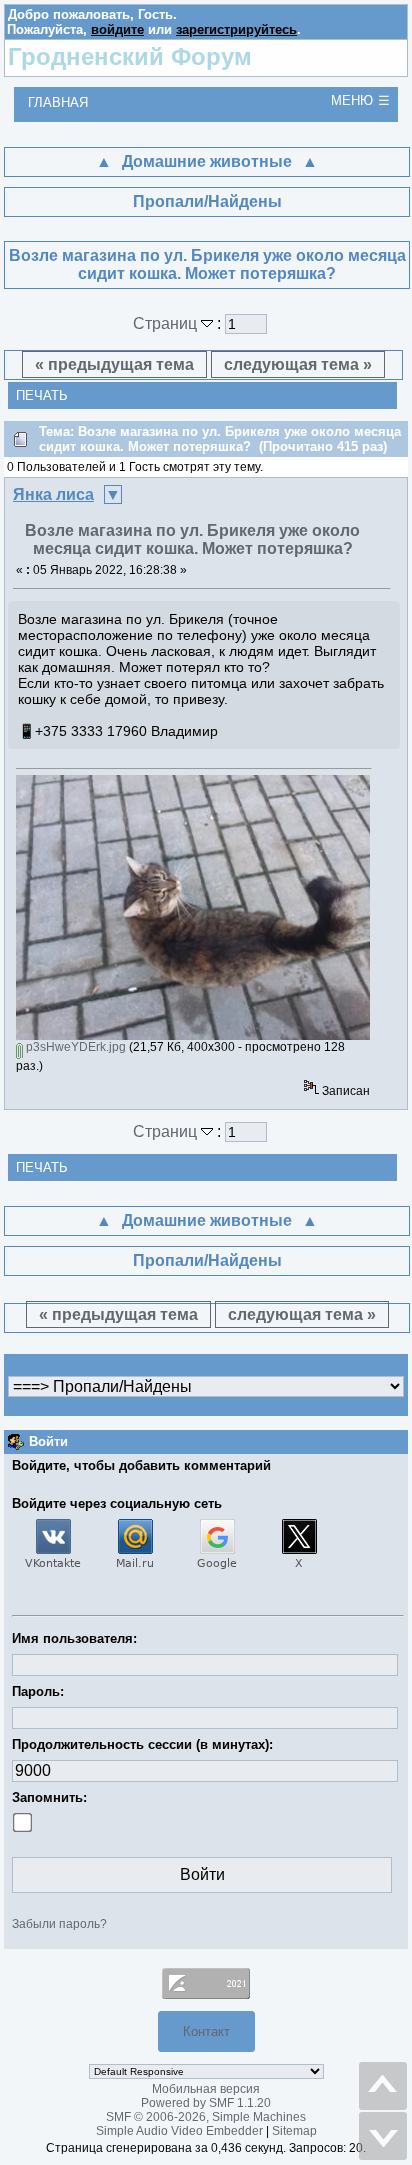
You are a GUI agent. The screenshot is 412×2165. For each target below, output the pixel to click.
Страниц (167, 323)
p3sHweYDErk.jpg (74, 1047)
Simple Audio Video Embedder (179, 2131)
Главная (58, 102)
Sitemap (294, 2131)
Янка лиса (53, 494)
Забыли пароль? (59, 1924)
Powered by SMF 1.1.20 (206, 2103)
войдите (117, 29)
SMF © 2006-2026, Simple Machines (206, 2117)
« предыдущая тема (114, 364)
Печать (42, 395)
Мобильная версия (206, 2089)
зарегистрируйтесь (236, 29)
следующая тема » (298, 364)
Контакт (206, 2031)
